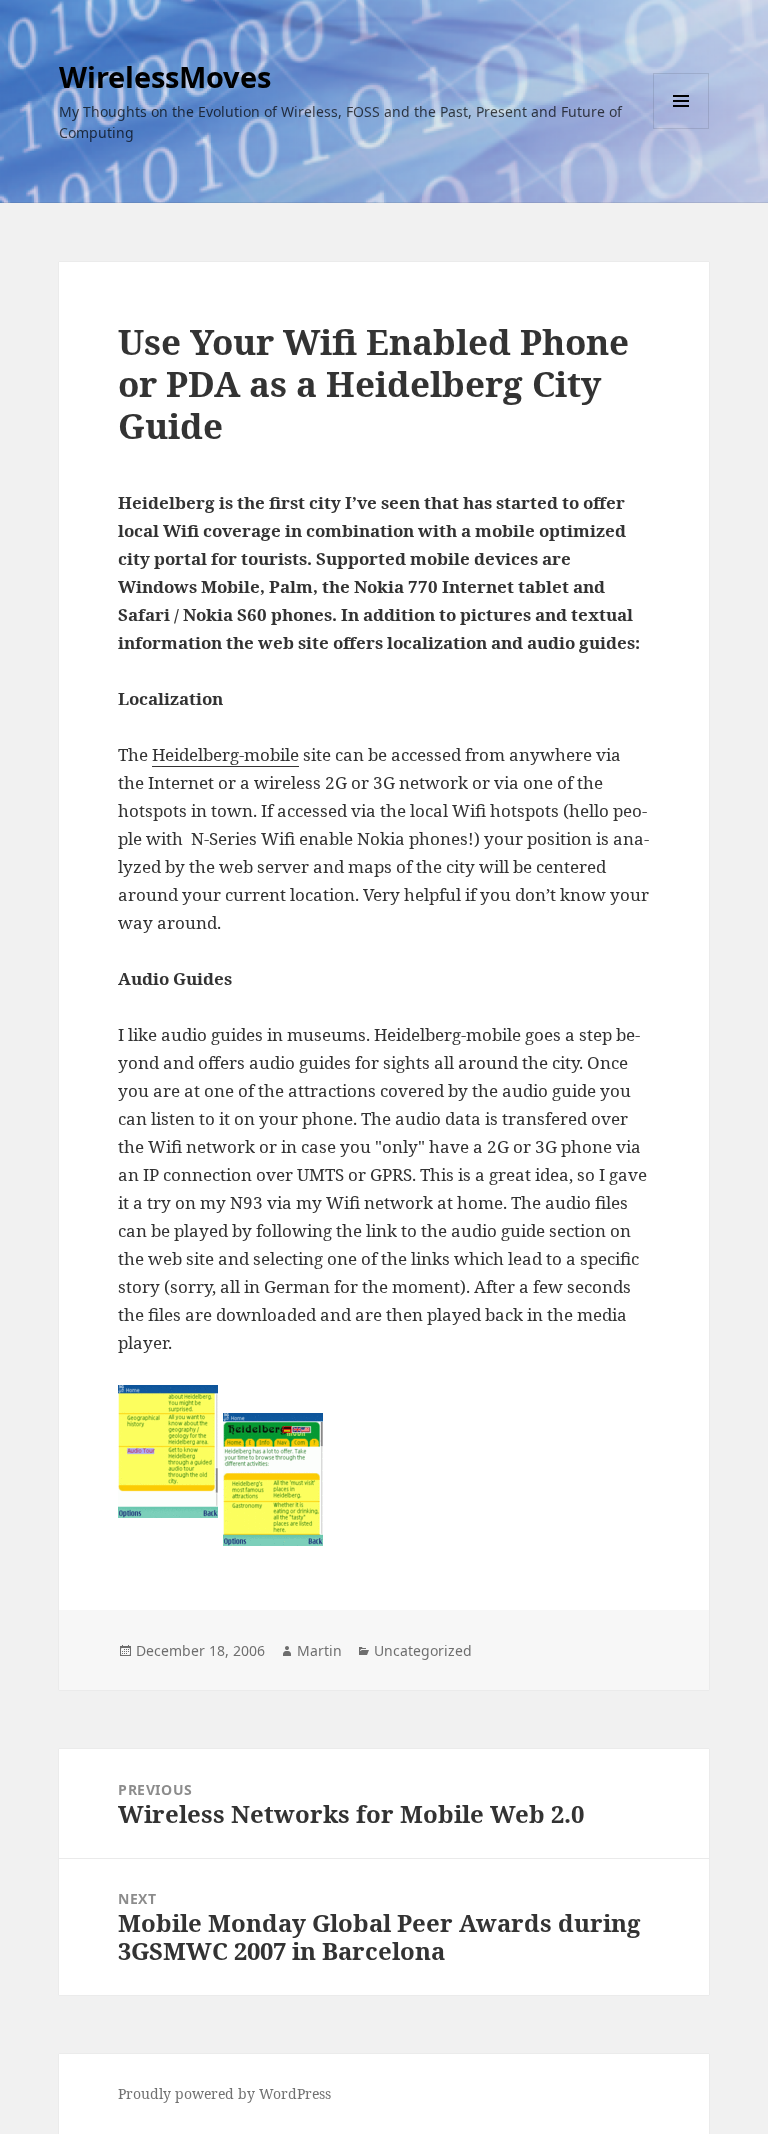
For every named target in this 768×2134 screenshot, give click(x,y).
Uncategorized (423, 1650)
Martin (319, 1650)
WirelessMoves (165, 76)
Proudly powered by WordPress (224, 2093)
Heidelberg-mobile (225, 754)
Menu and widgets (681, 128)
